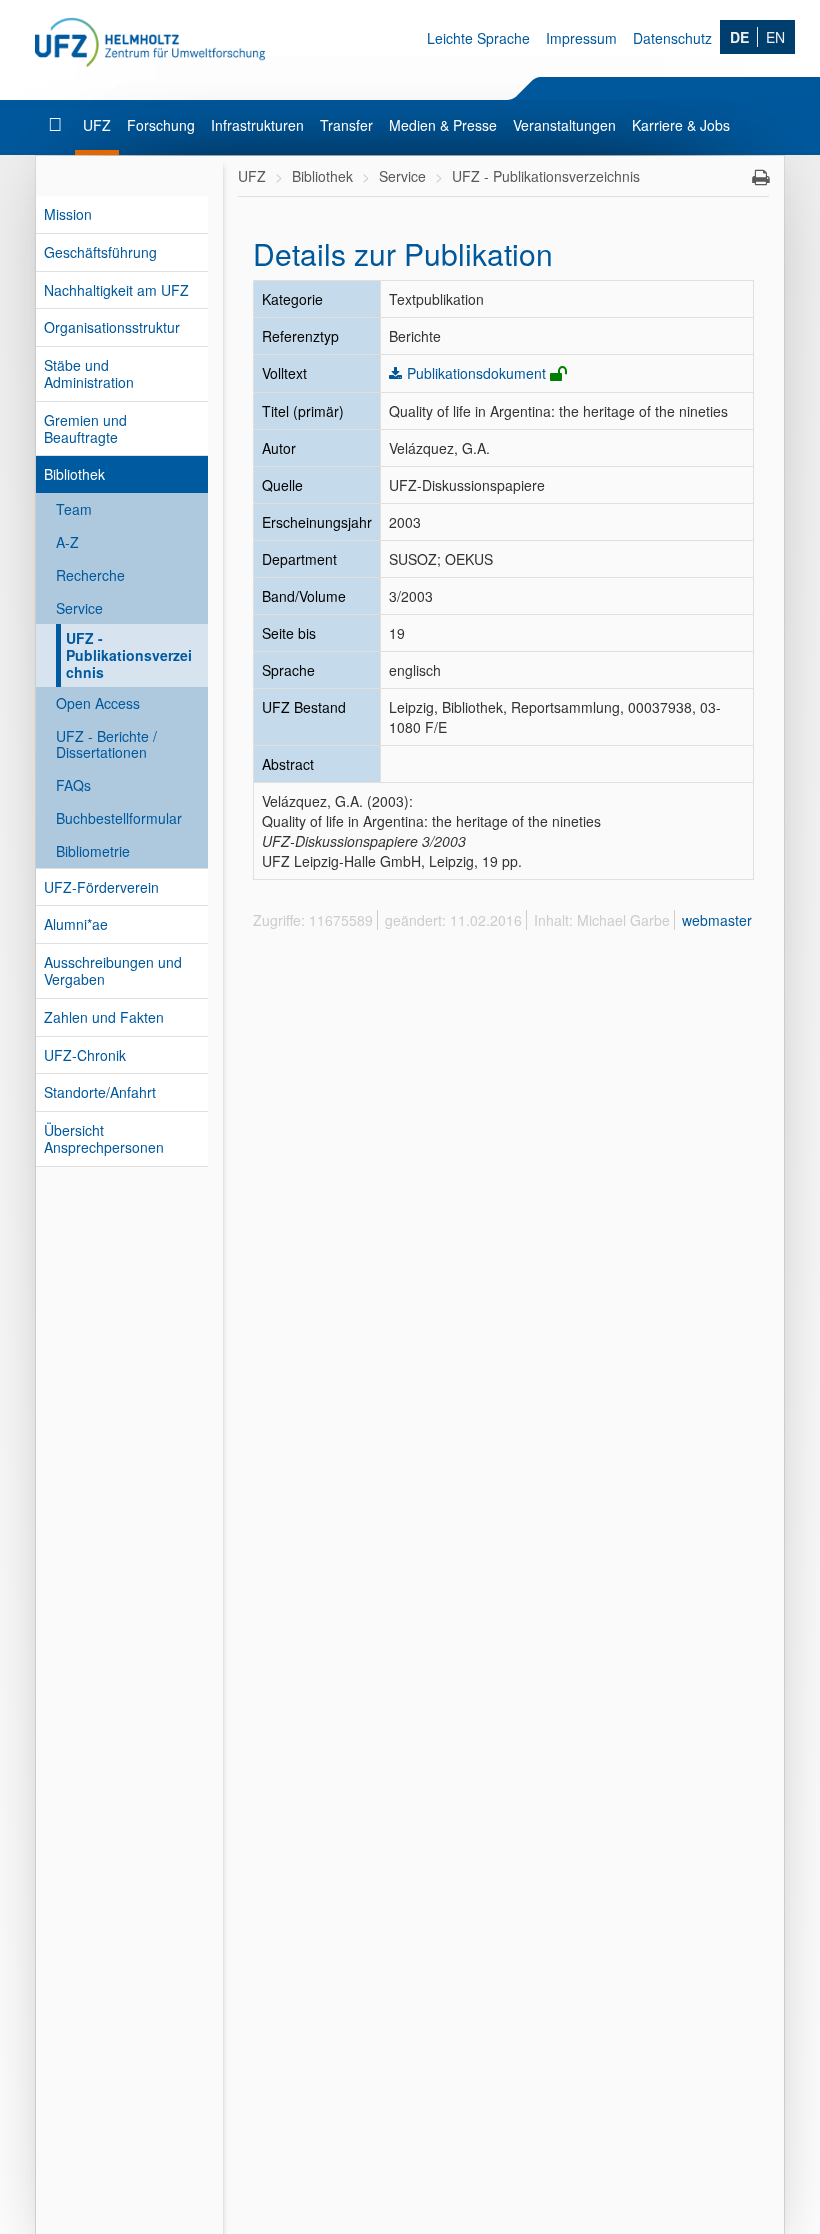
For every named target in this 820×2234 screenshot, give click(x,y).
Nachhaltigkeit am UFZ (116, 290)
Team (74, 509)
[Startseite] (57, 125)
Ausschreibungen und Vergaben (113, 970)
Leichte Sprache (478, 38)
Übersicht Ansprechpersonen (104, 1138)
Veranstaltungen (564, 125)
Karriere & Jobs (681, 125)
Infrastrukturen (257, 125)
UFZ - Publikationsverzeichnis (129, 655)
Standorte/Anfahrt (100, 1092)
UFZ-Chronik (85, 1055)
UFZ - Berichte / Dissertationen (106, 744)
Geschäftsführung (100, 252)
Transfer (346, 125)
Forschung (161, 125)
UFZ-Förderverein (101, 887)
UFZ (97, 125)
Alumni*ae (76, 924)
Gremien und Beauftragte (85, 428)
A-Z (67, 542)
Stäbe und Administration (89, 373)
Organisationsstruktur (112, 327)
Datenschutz (672, 38)
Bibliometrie (93, 851)
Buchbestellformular (119, 818)
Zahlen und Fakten (104, 1017)
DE (739, 37)
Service (79, 608)
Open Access (98, 703)
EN (775, 37)
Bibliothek (74, 474)
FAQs (73, 785)
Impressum (581, 38)
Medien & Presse (443, 125)
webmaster (717, 920)
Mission (68, 214)
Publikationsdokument (476, 373)
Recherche (90, 575)
